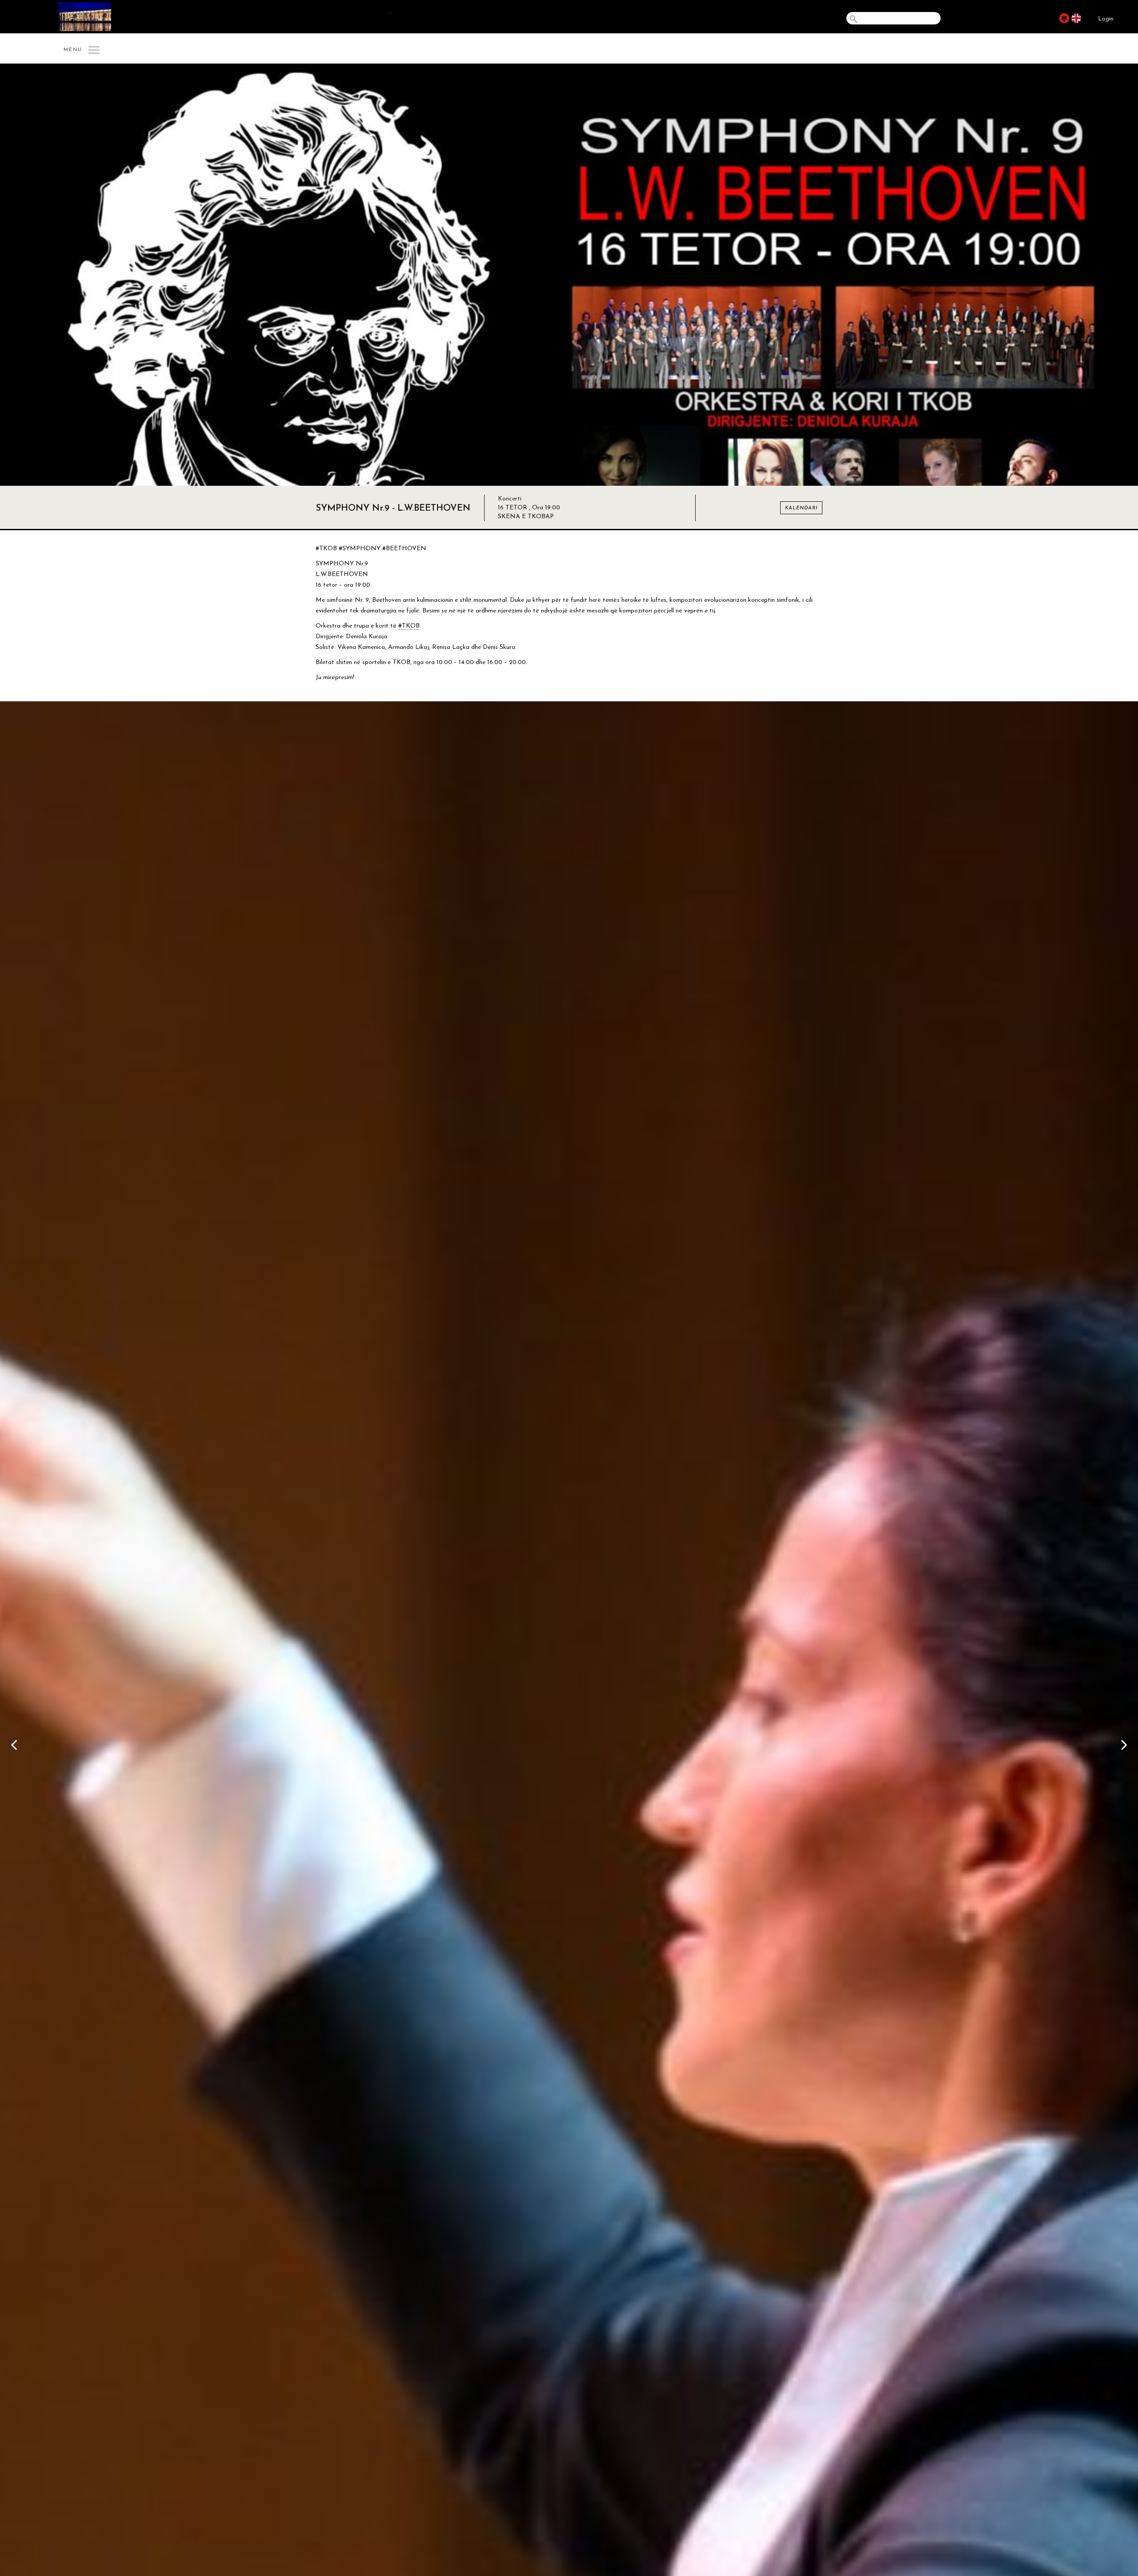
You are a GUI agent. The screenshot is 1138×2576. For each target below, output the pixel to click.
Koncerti (510, 499)
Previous (11, 1743)
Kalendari (801, 508)
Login (1106, 19)
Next (1127, 1743)
